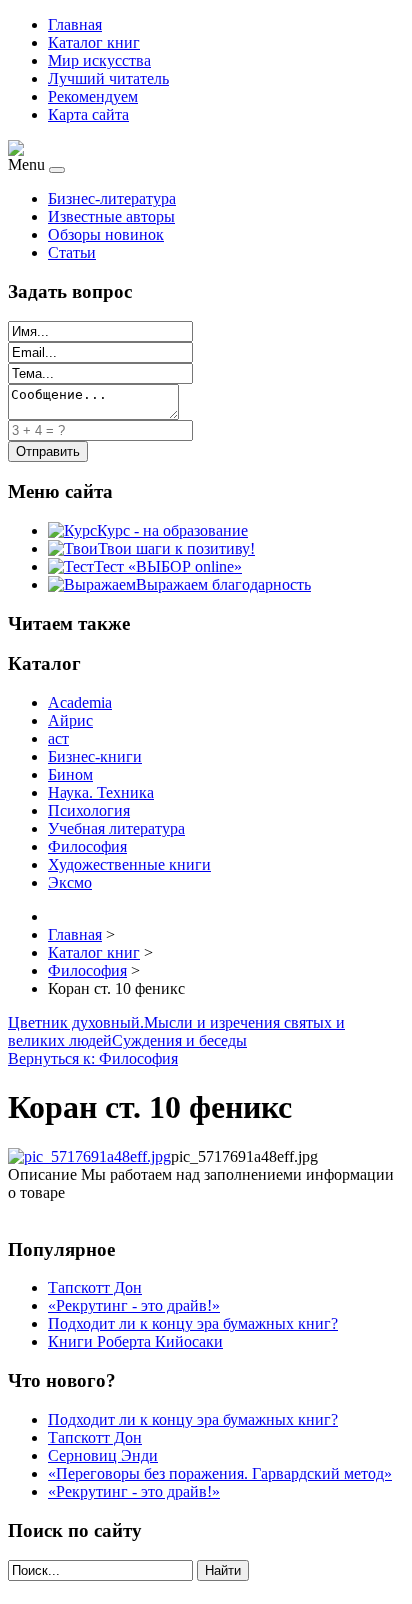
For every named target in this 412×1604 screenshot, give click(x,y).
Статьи (72, 252)
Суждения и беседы (179, 1040)
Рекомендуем (93, 96)
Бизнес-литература (112, 198)
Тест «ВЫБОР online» (168, 566)
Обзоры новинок (106, 234)
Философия (87, 846)
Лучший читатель (108, 78)
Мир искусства (99, 60)
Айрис (70, 720)
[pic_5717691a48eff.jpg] (89, 1156)
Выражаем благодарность (223, 584)
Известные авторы (111, 216)
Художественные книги (129, 864)
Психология (89, 810)
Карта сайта (88, 114)
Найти (223, 1570)
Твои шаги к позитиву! (176, 548)
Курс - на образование (172, 530)
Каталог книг (94, 42)
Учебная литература (116, 828)
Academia (80, 702)
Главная (75, 24)
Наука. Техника (101, 792)
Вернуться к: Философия (93, 1058)
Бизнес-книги (95, 756)
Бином (70, 774)
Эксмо (70, 882)
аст (58, 738)
